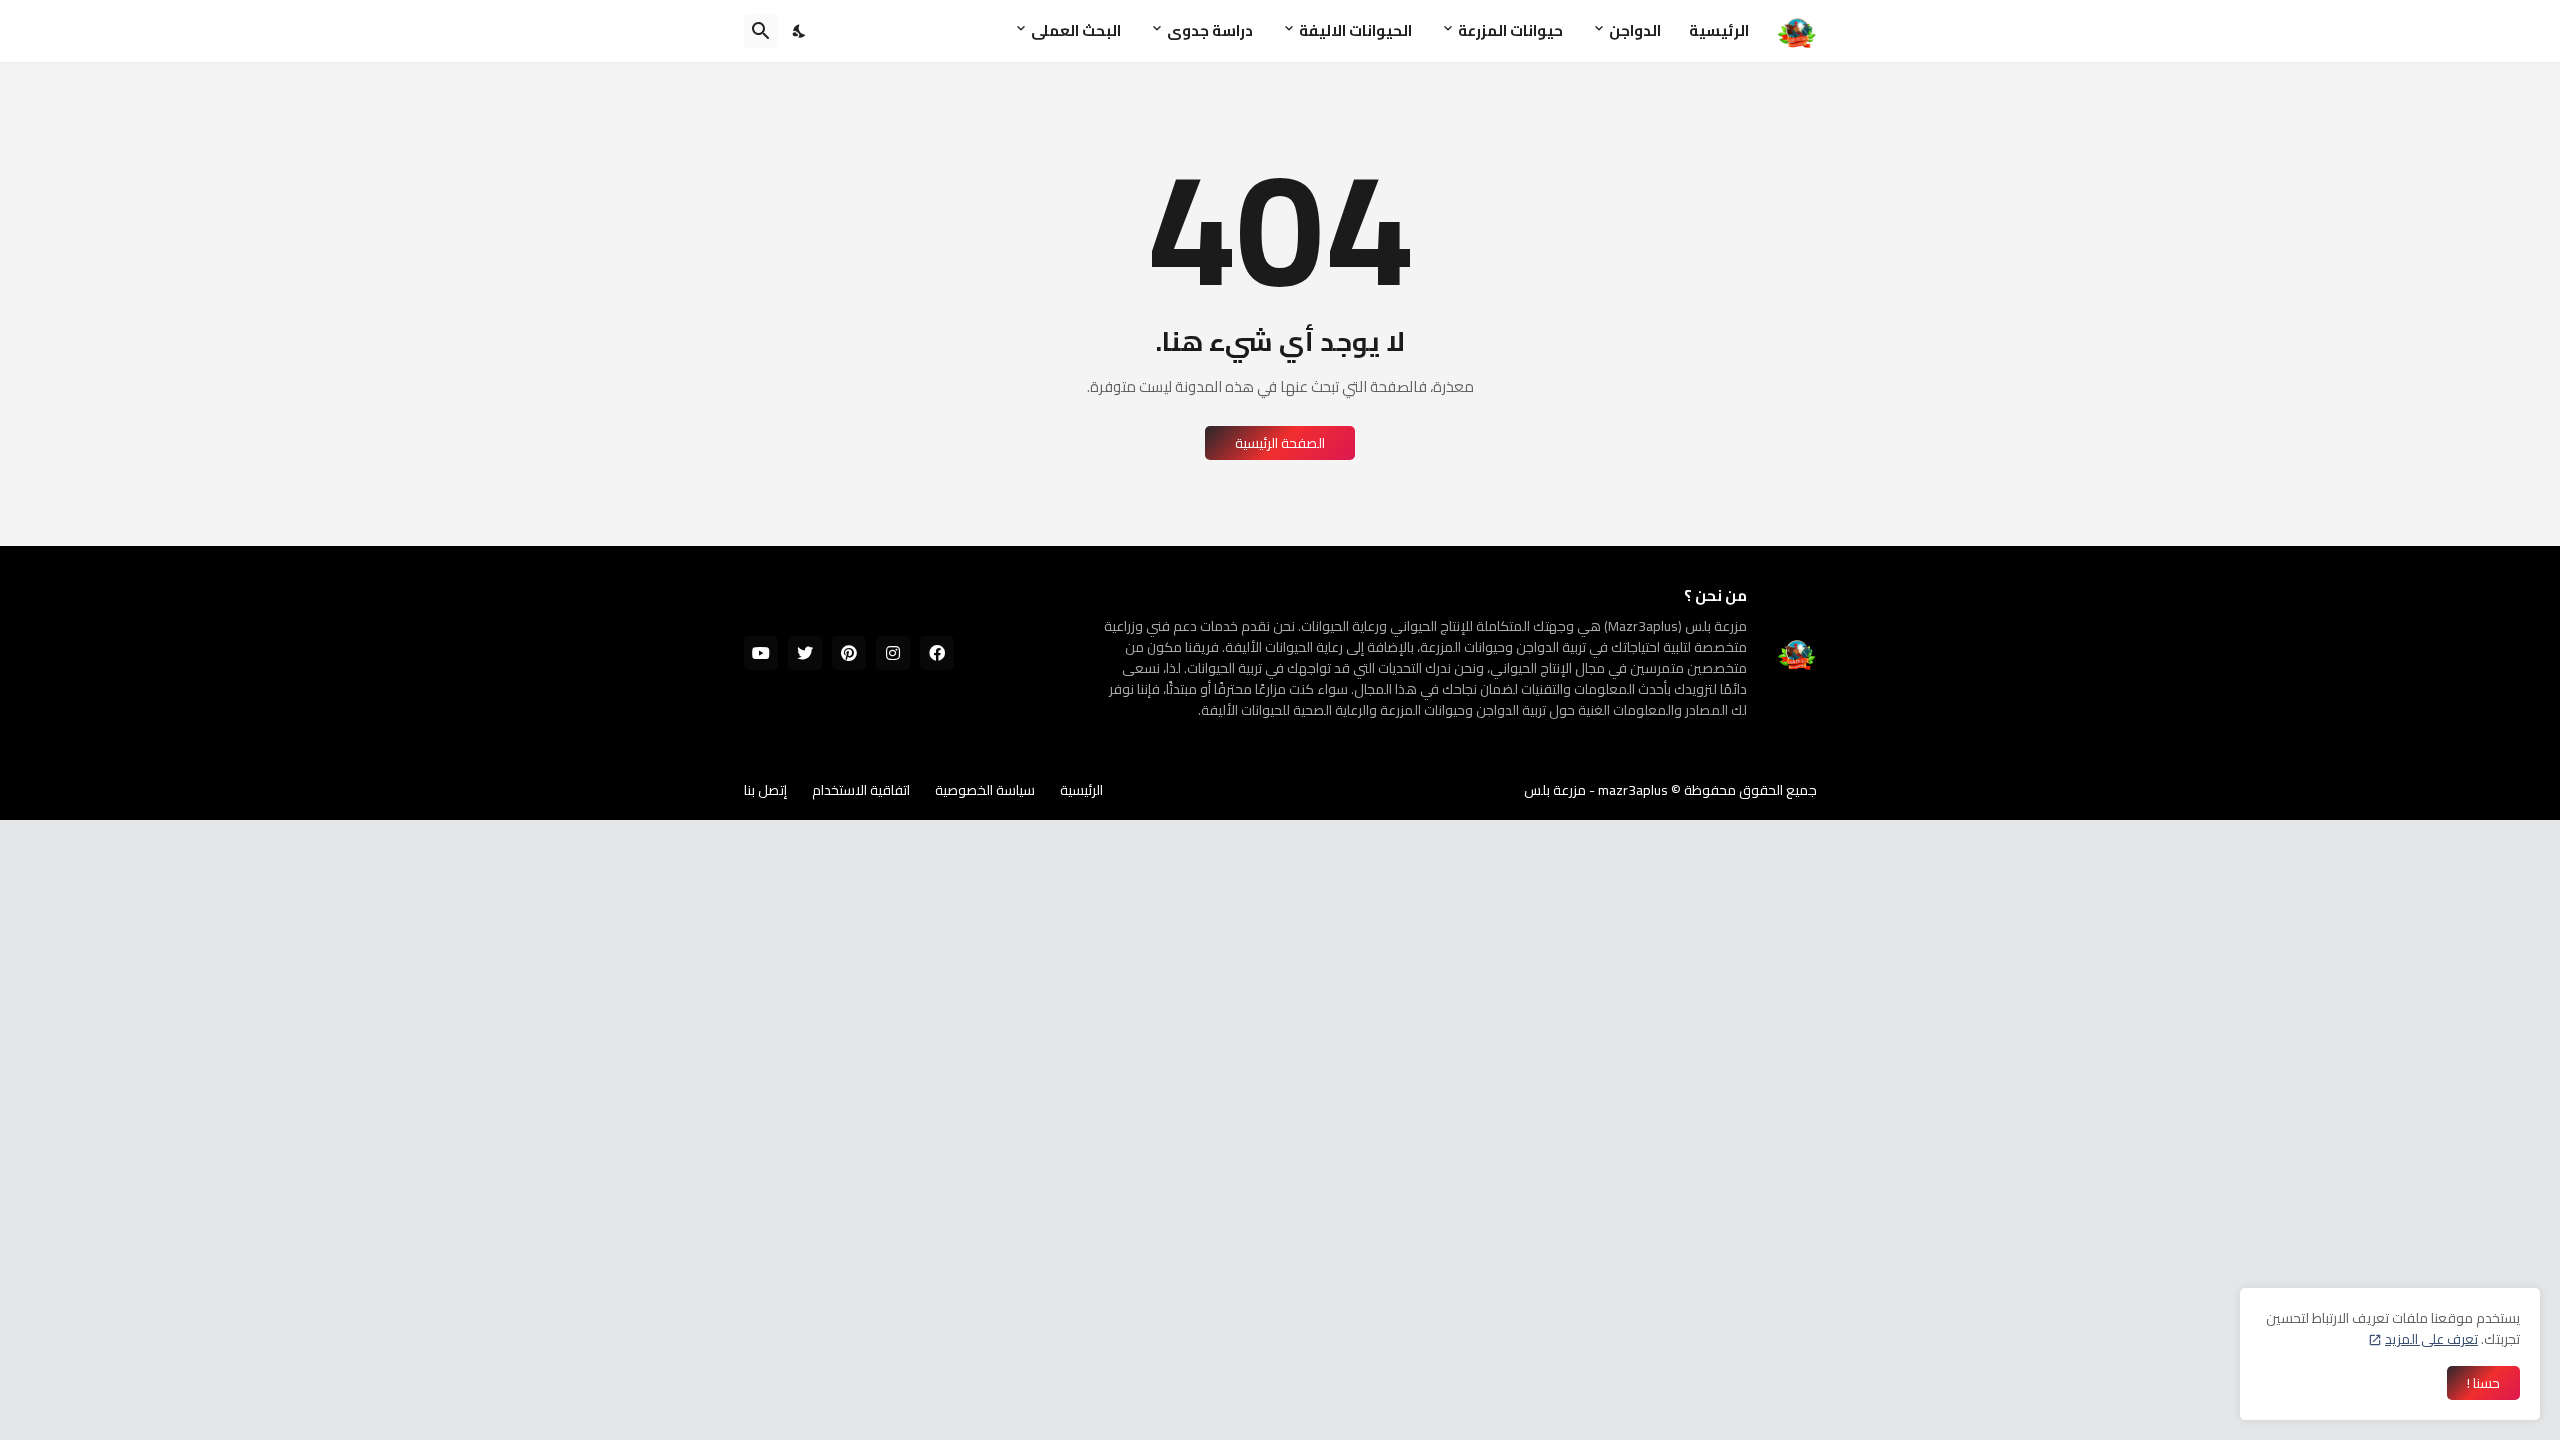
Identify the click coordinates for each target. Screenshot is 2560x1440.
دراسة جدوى (1210, 30)
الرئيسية (1719, 30)
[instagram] (893, 653)
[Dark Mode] (800, 31)
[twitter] (805, 653)
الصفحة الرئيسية (1280, 443)
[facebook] (937, 653)
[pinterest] (849, 653)
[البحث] (761, 31)
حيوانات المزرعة (1510, 30)
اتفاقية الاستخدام (861, 790)
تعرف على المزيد (2431, 1339)
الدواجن (1635, 30)
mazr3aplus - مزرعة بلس (1596, 790)
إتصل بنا (765, 790)
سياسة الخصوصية (985, 790)
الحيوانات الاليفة (1355, 30)
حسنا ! (2483, 1383)
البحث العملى (1076, 30)
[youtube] (761, 653)
